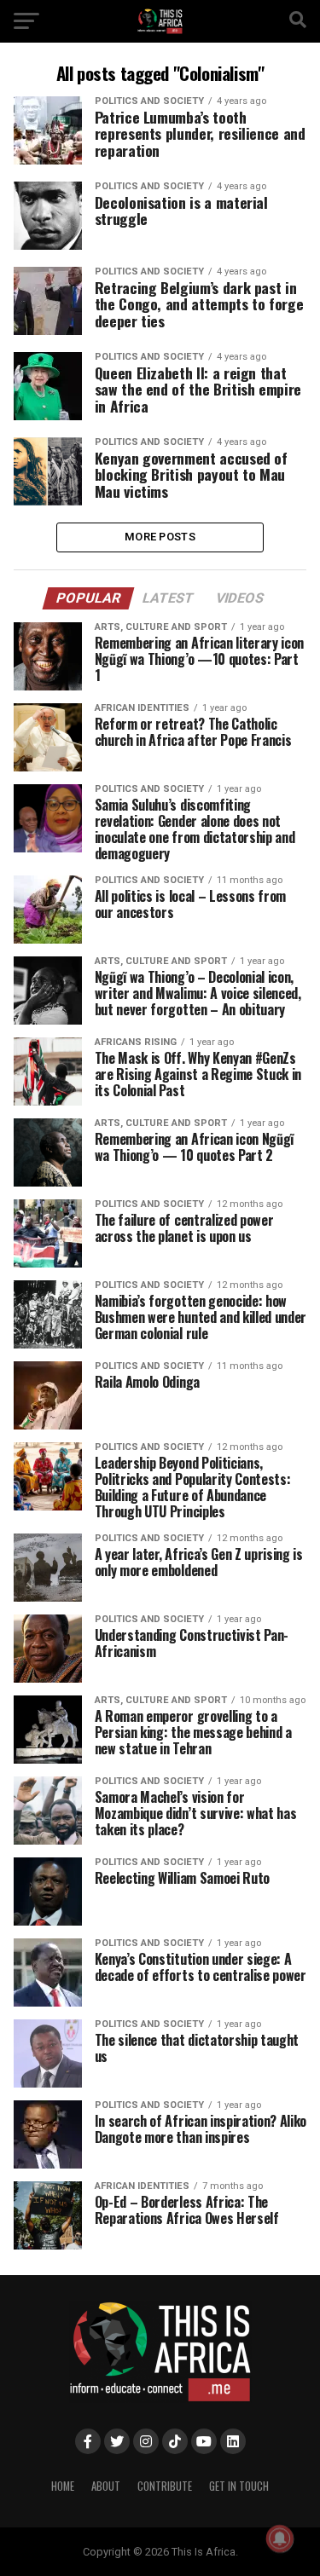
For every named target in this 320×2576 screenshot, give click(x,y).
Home (63, 2486)
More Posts (160, 537)
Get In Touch (239, 2486)
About (106, 2486)
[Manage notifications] (280, 2538)
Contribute (165, 2486)
